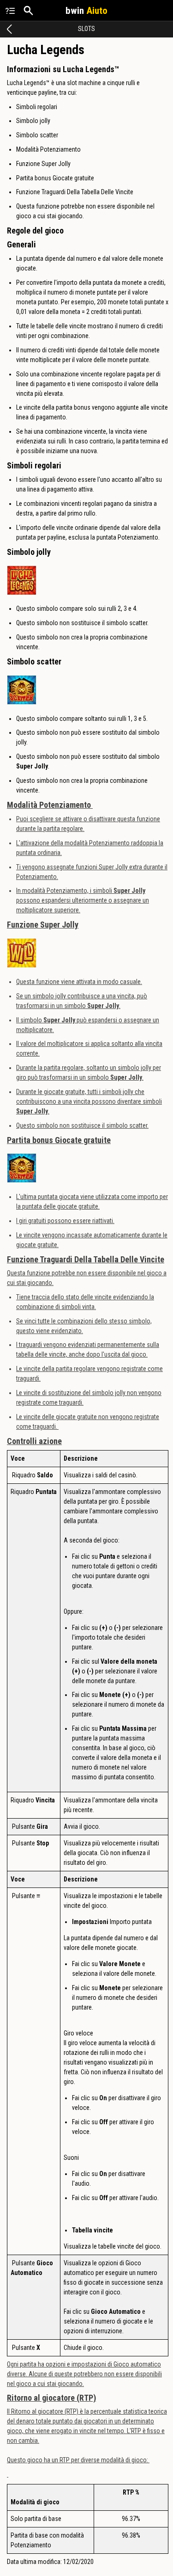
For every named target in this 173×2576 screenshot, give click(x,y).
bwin (86, 11)
